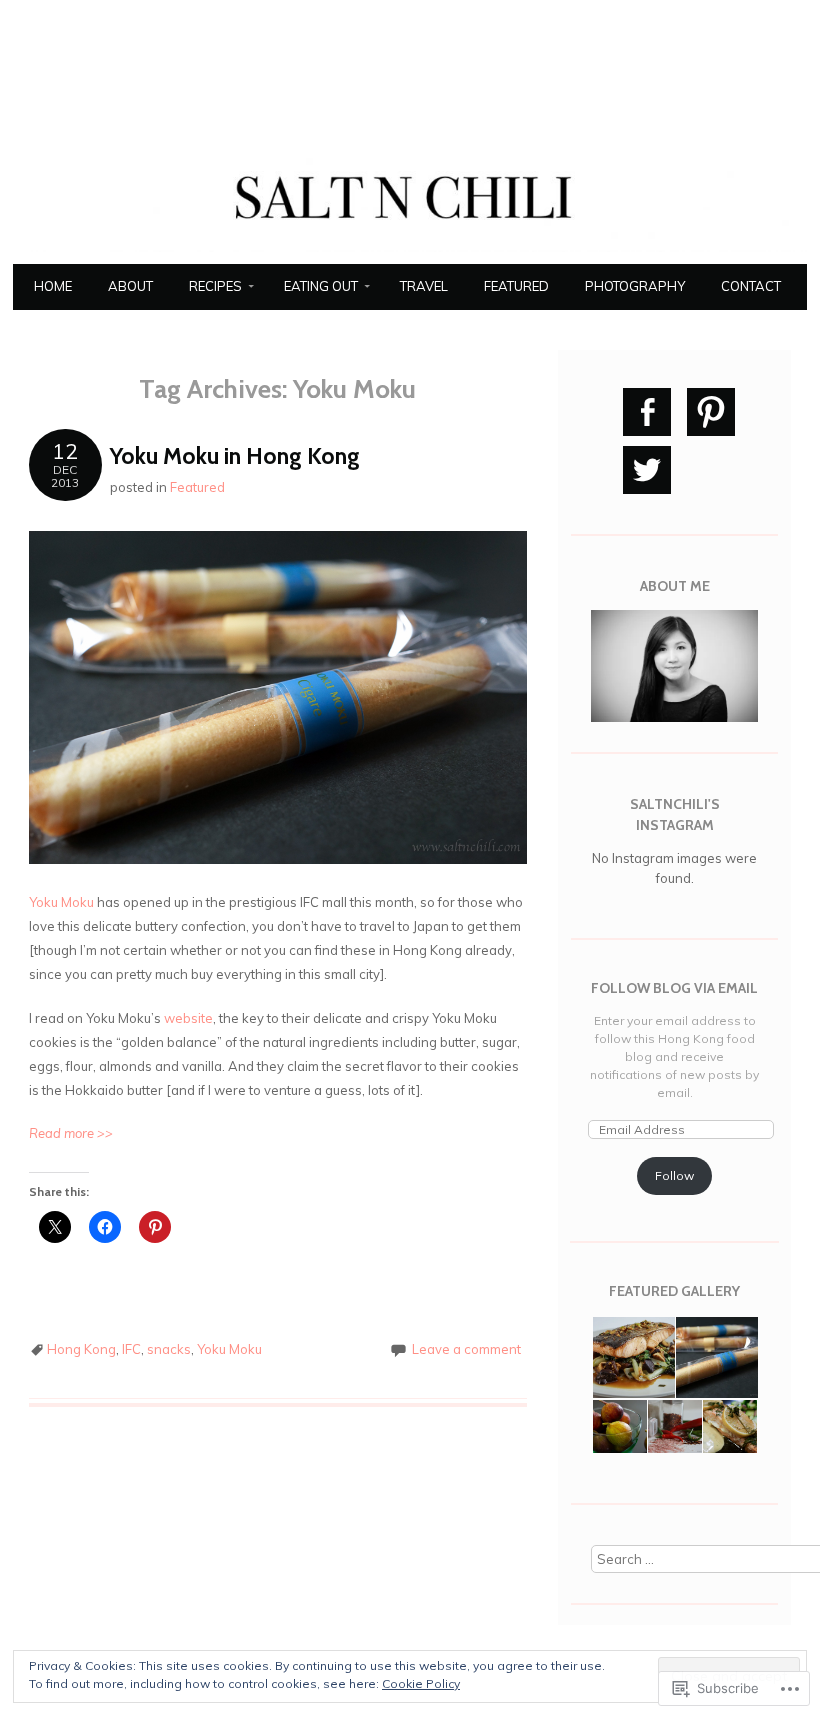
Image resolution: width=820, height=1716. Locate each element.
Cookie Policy (421, 1683)
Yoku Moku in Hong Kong (235, 456)
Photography (635, 286)
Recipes (215, 286)
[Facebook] (647, 412)
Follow (674, 1175)
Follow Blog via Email (674, 988)
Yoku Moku (61, 902)
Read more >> (71, 1133)
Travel (424, 286)
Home (53, 286)
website (188, 1018)
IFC (131, 1349)
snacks (169, 1349)
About (130, 286)
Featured (516, 286)
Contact (751, 286)
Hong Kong (81, 1349)
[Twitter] (647, 470)
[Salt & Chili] (410, 252)
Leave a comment (466, 1349)
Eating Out (321, 286)
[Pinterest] (711, 412)
